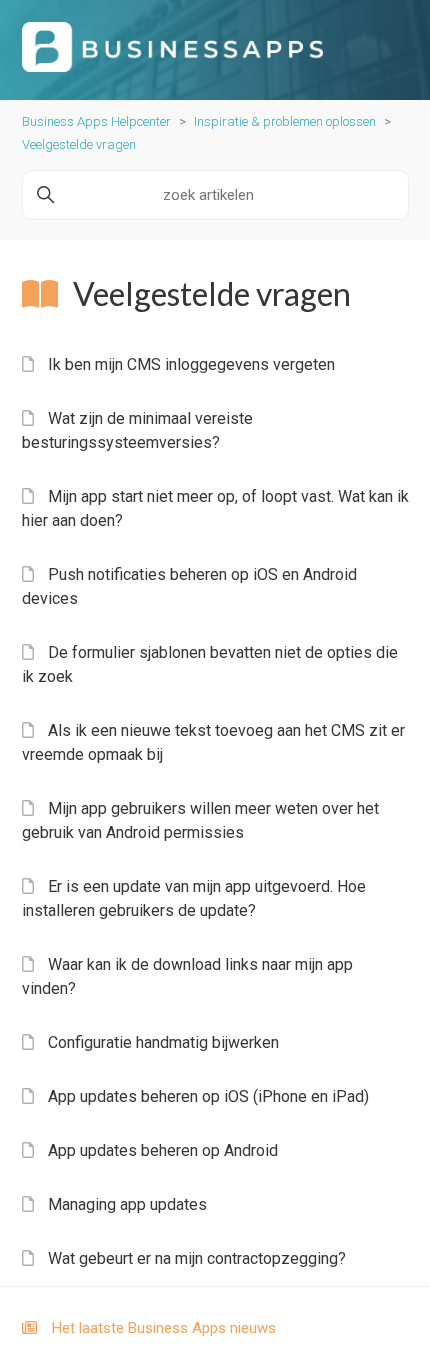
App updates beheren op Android (163, 1150)
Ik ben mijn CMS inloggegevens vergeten (191, 364)
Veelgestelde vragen (79, 144)
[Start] (172, 67)
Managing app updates (127, 1204)
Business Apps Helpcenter (96, 121)
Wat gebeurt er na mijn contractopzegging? (197, 1258)
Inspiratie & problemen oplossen (285, 121)
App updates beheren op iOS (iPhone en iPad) (208, 1096)
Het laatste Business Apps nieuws (164, 1328)
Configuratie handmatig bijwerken (163, 1042)
